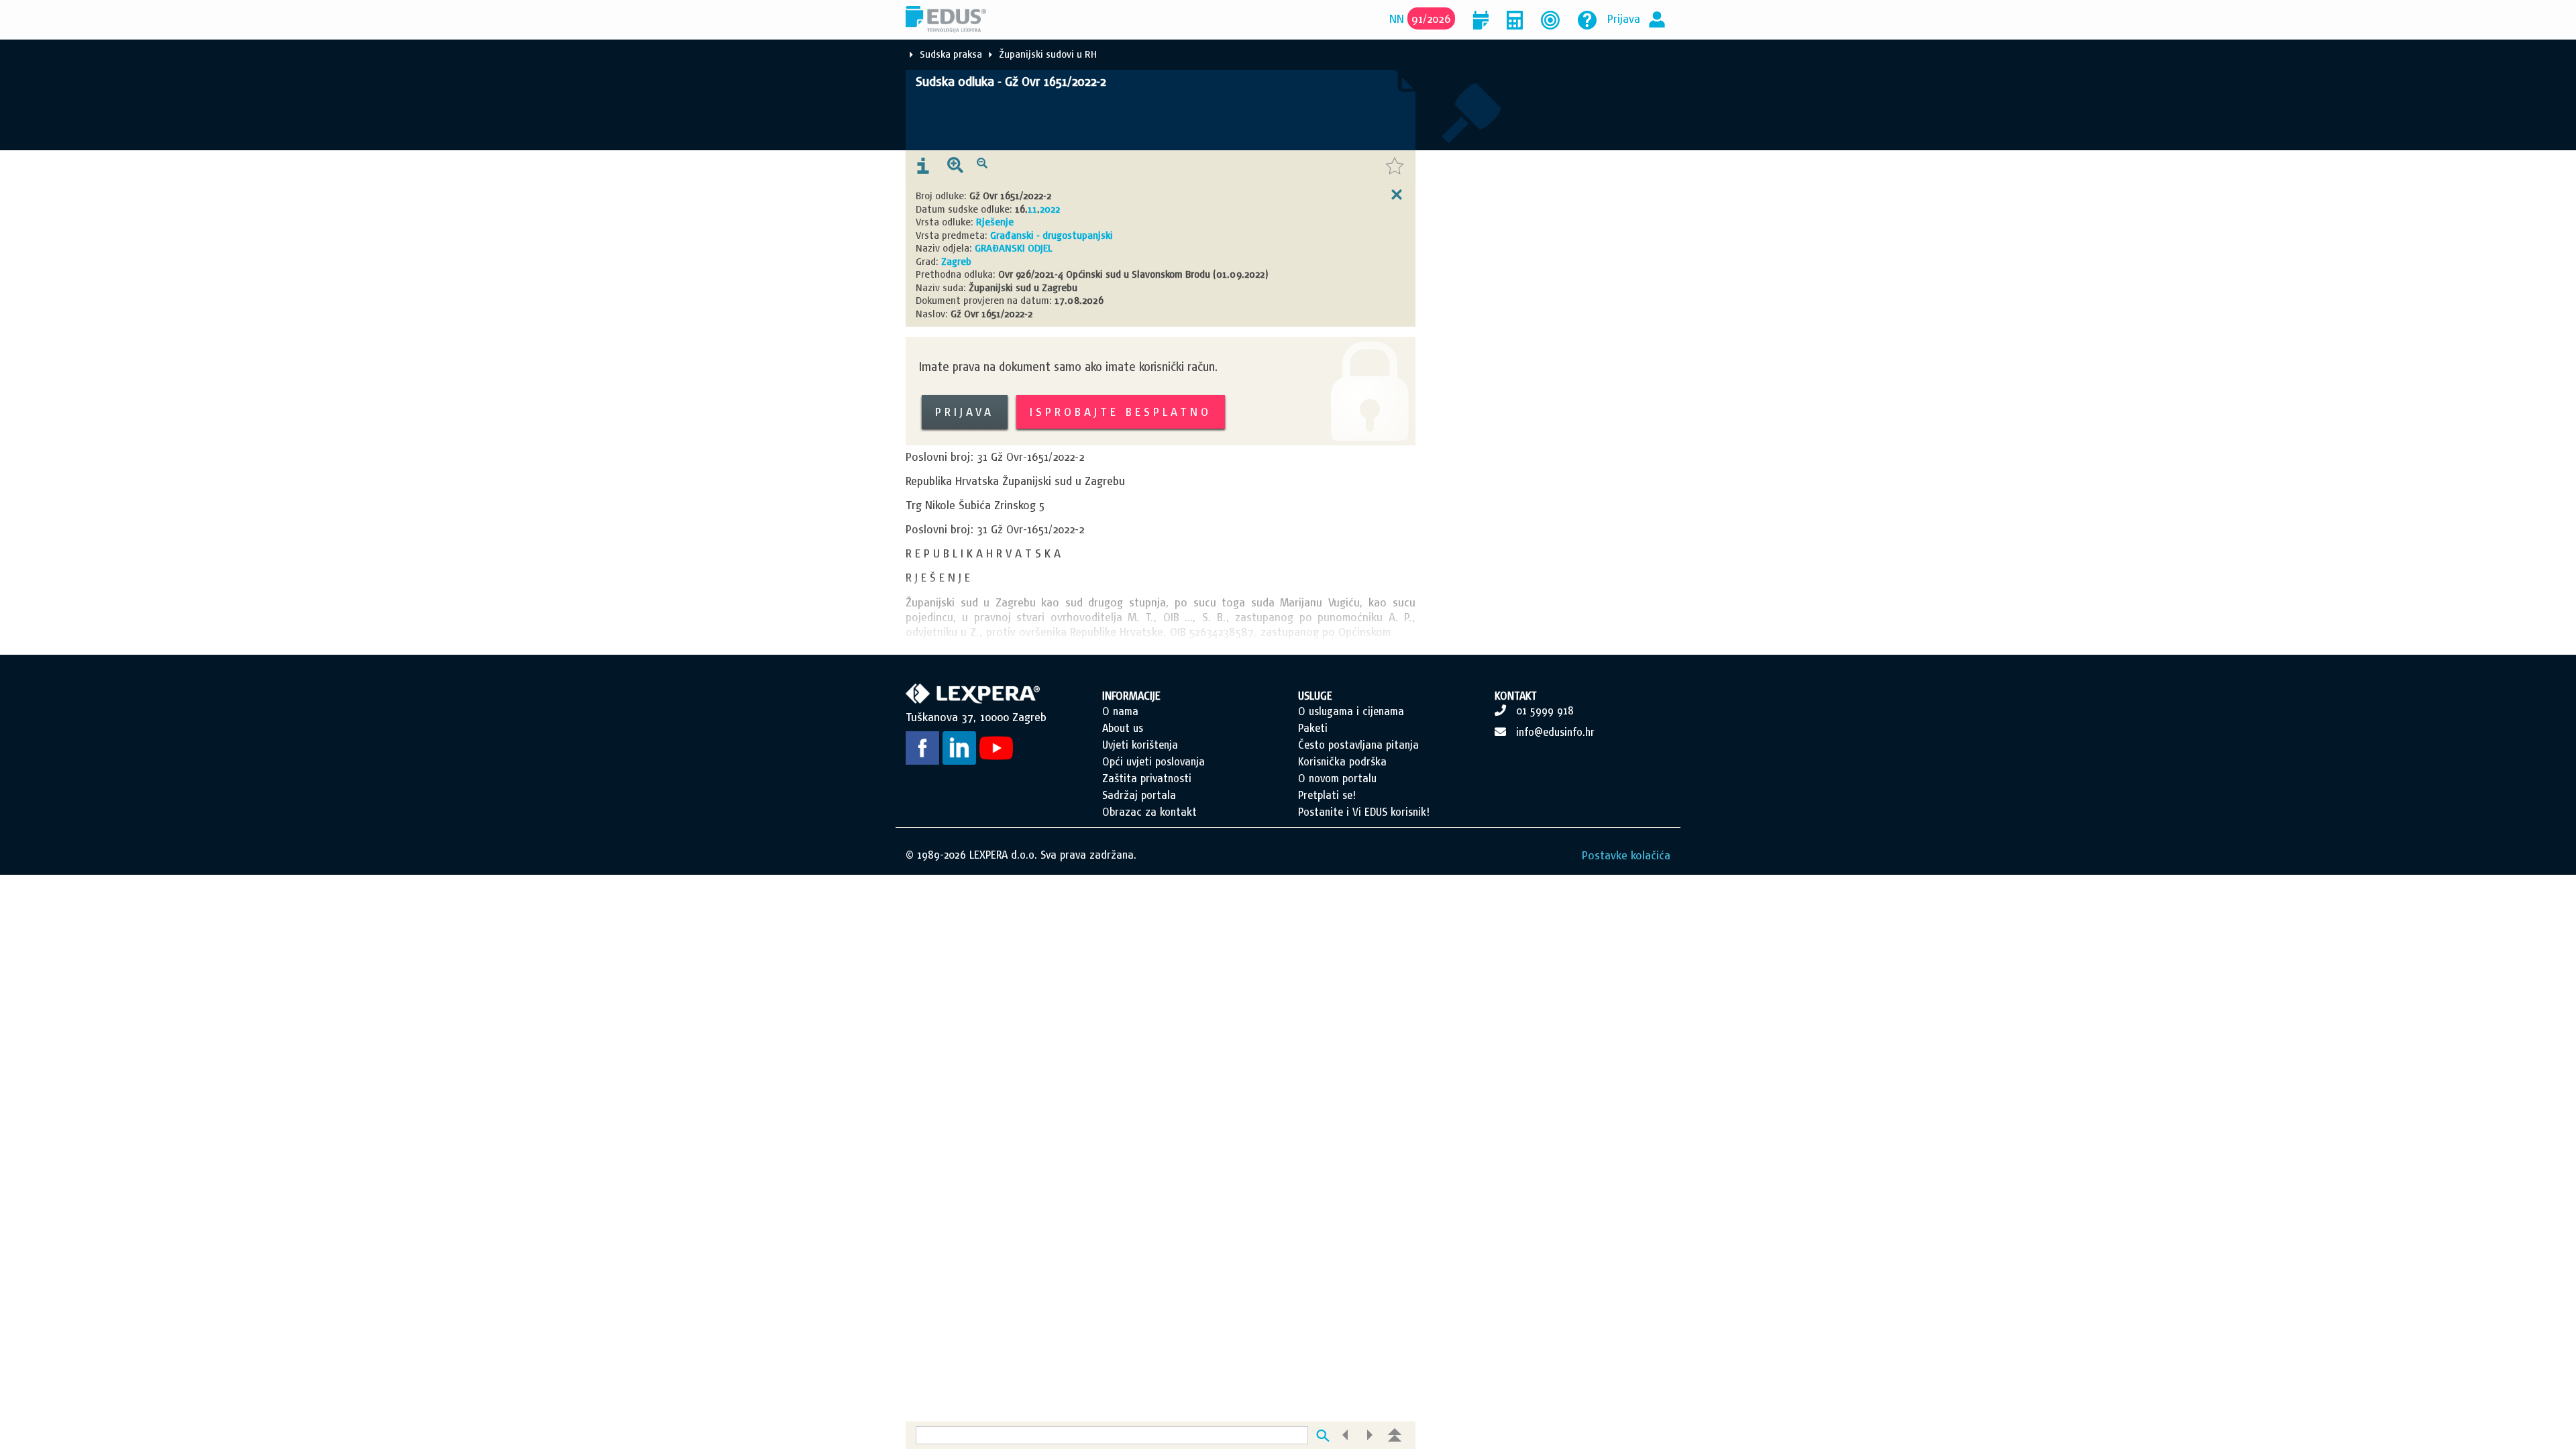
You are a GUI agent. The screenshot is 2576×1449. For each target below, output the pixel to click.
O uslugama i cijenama (1351, 711)
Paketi (1313, 728)
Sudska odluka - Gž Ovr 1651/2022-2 (1011, 81)
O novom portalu (1337, 778)
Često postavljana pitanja (1358, 745)
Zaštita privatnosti (1147, 778)
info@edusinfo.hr (1555, 732)
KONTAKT (1516, 696)
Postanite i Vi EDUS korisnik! (1364, 812)
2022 (1050, 209)
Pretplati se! (1327, 795)
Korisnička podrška (1342, 761)
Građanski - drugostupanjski (1052, 235)
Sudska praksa (951, 54)
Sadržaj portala (1139, 795)
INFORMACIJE (1131, 696)
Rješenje (995, 222)
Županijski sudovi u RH (1048, 54)
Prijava (1624, 18)
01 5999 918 (1545, 710)
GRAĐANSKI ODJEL (1014, 248)
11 (1032, 209)
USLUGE (1315, 696)
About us (1123, 728)
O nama (1120, 711)
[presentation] (923, 166)
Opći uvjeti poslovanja (1153, 761)
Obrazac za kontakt (1149, 812)
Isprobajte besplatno (1121, 412)
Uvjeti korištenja (1140, 745)
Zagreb (956, 261)
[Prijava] (1657, 18)
